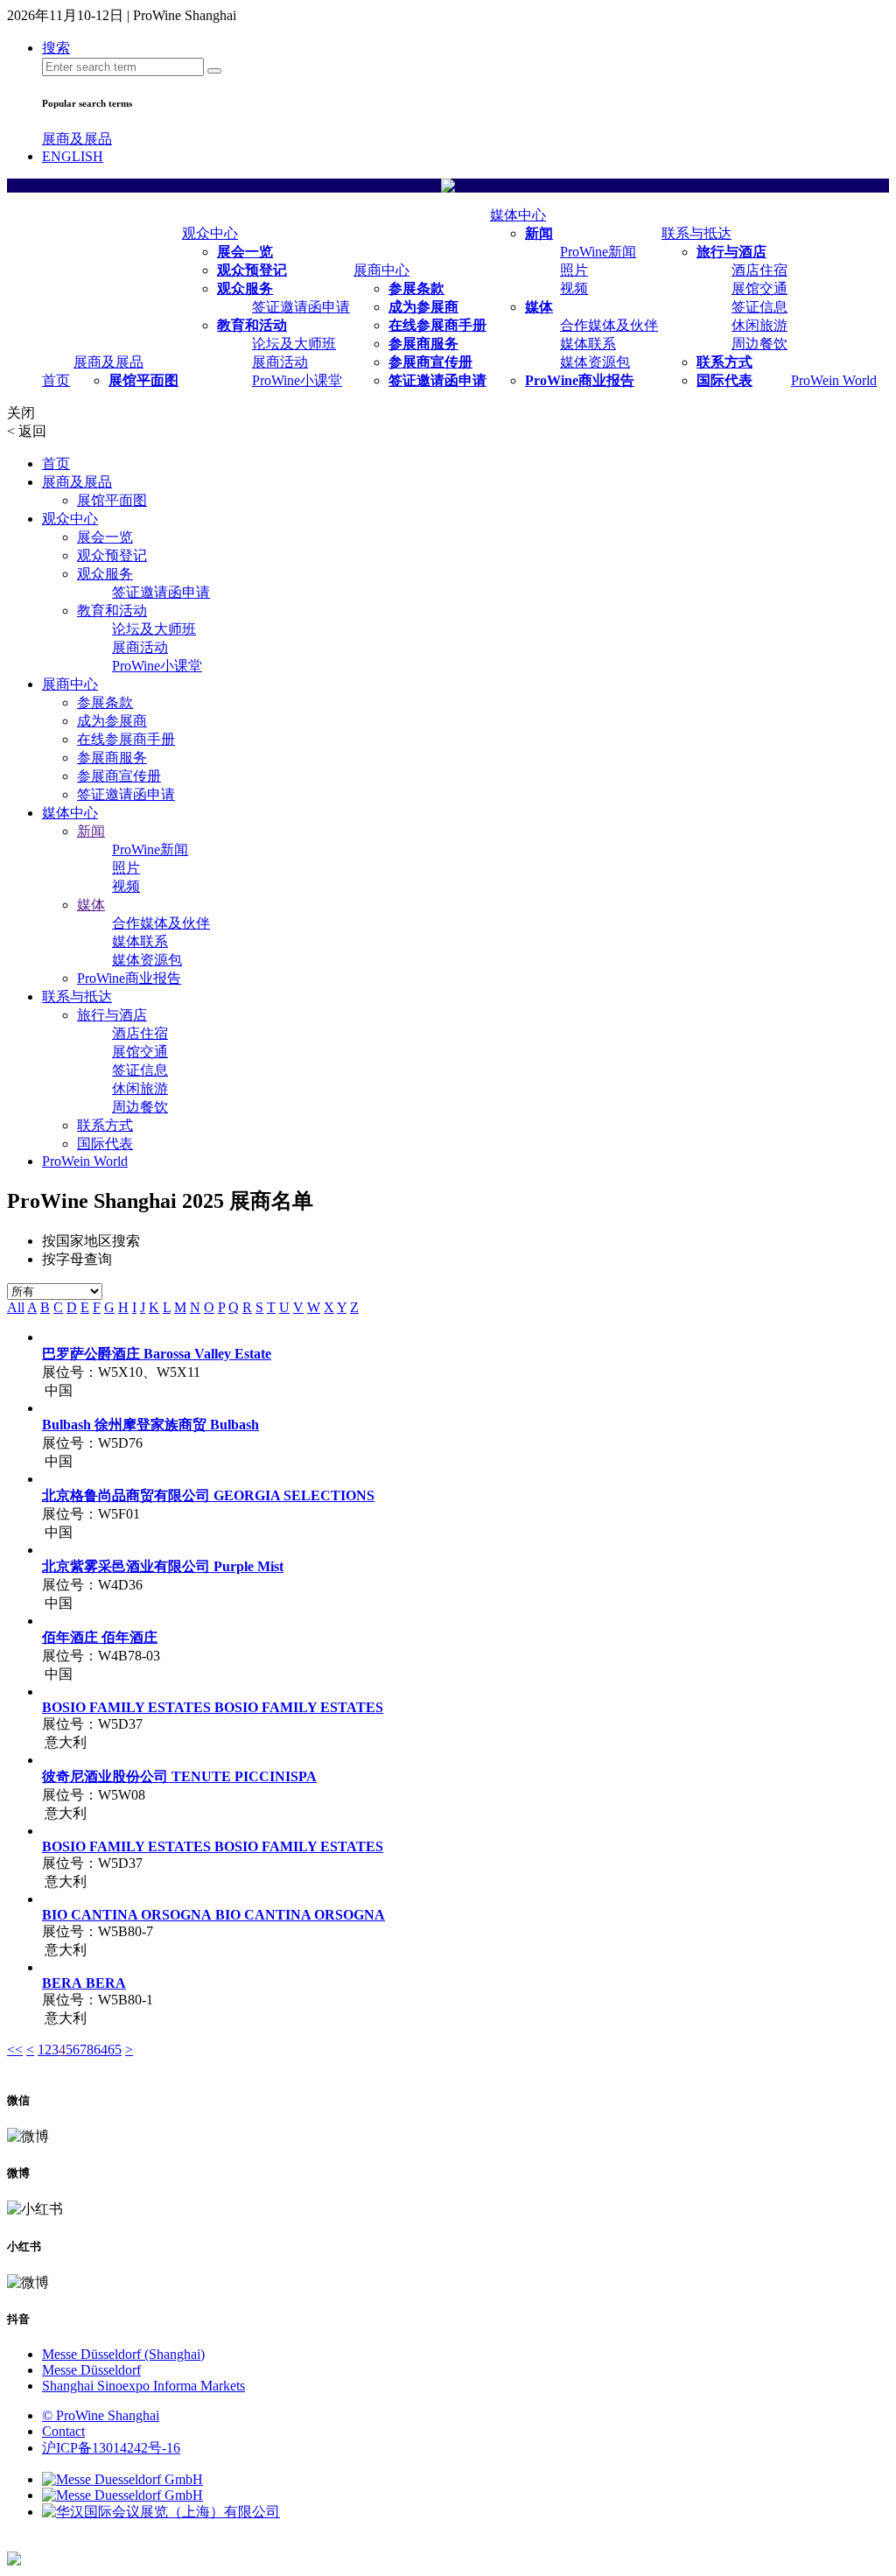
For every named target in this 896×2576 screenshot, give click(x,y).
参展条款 (416, 288)
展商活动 (280, 362)
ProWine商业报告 (580, 380)
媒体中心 (518, 215)
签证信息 (759, 307)
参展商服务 (423, 344)
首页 (56, 380)
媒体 (539, 307)
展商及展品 (77, 139)
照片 (574, 270)
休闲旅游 (759, 325)
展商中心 (381, 270)
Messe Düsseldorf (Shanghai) (123, 2354)
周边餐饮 (759, 344)
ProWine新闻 (598, 252)
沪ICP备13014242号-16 (111, 2448)
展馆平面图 (143, 380)
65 (115, 2050)
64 (101, 2050)
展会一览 (245, 252)
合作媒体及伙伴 (609, 325)
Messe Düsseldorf (91, 2370)
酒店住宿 (759, 270)
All (16, 1307)
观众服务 (245, 288)
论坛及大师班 (294, 344)
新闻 (539, 233)
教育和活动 (252, 325)
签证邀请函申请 (301, 307)
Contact (63, 2431)
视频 (574, 288)
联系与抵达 (696, 233)
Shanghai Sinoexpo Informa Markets (143, 2386)
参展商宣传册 (430, 362)
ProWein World (834, 380)
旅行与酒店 (731, 252)
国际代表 (724, 380)
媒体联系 (588, 344)
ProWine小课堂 (297, 380)
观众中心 (210, 233)
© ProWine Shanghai (101, 2415)
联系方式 (724, 362)
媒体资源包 (595, 362)
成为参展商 (423, 307)
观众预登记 (252, 270)
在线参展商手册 (437, 325)
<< (15, 2050)
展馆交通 (759, 288)
